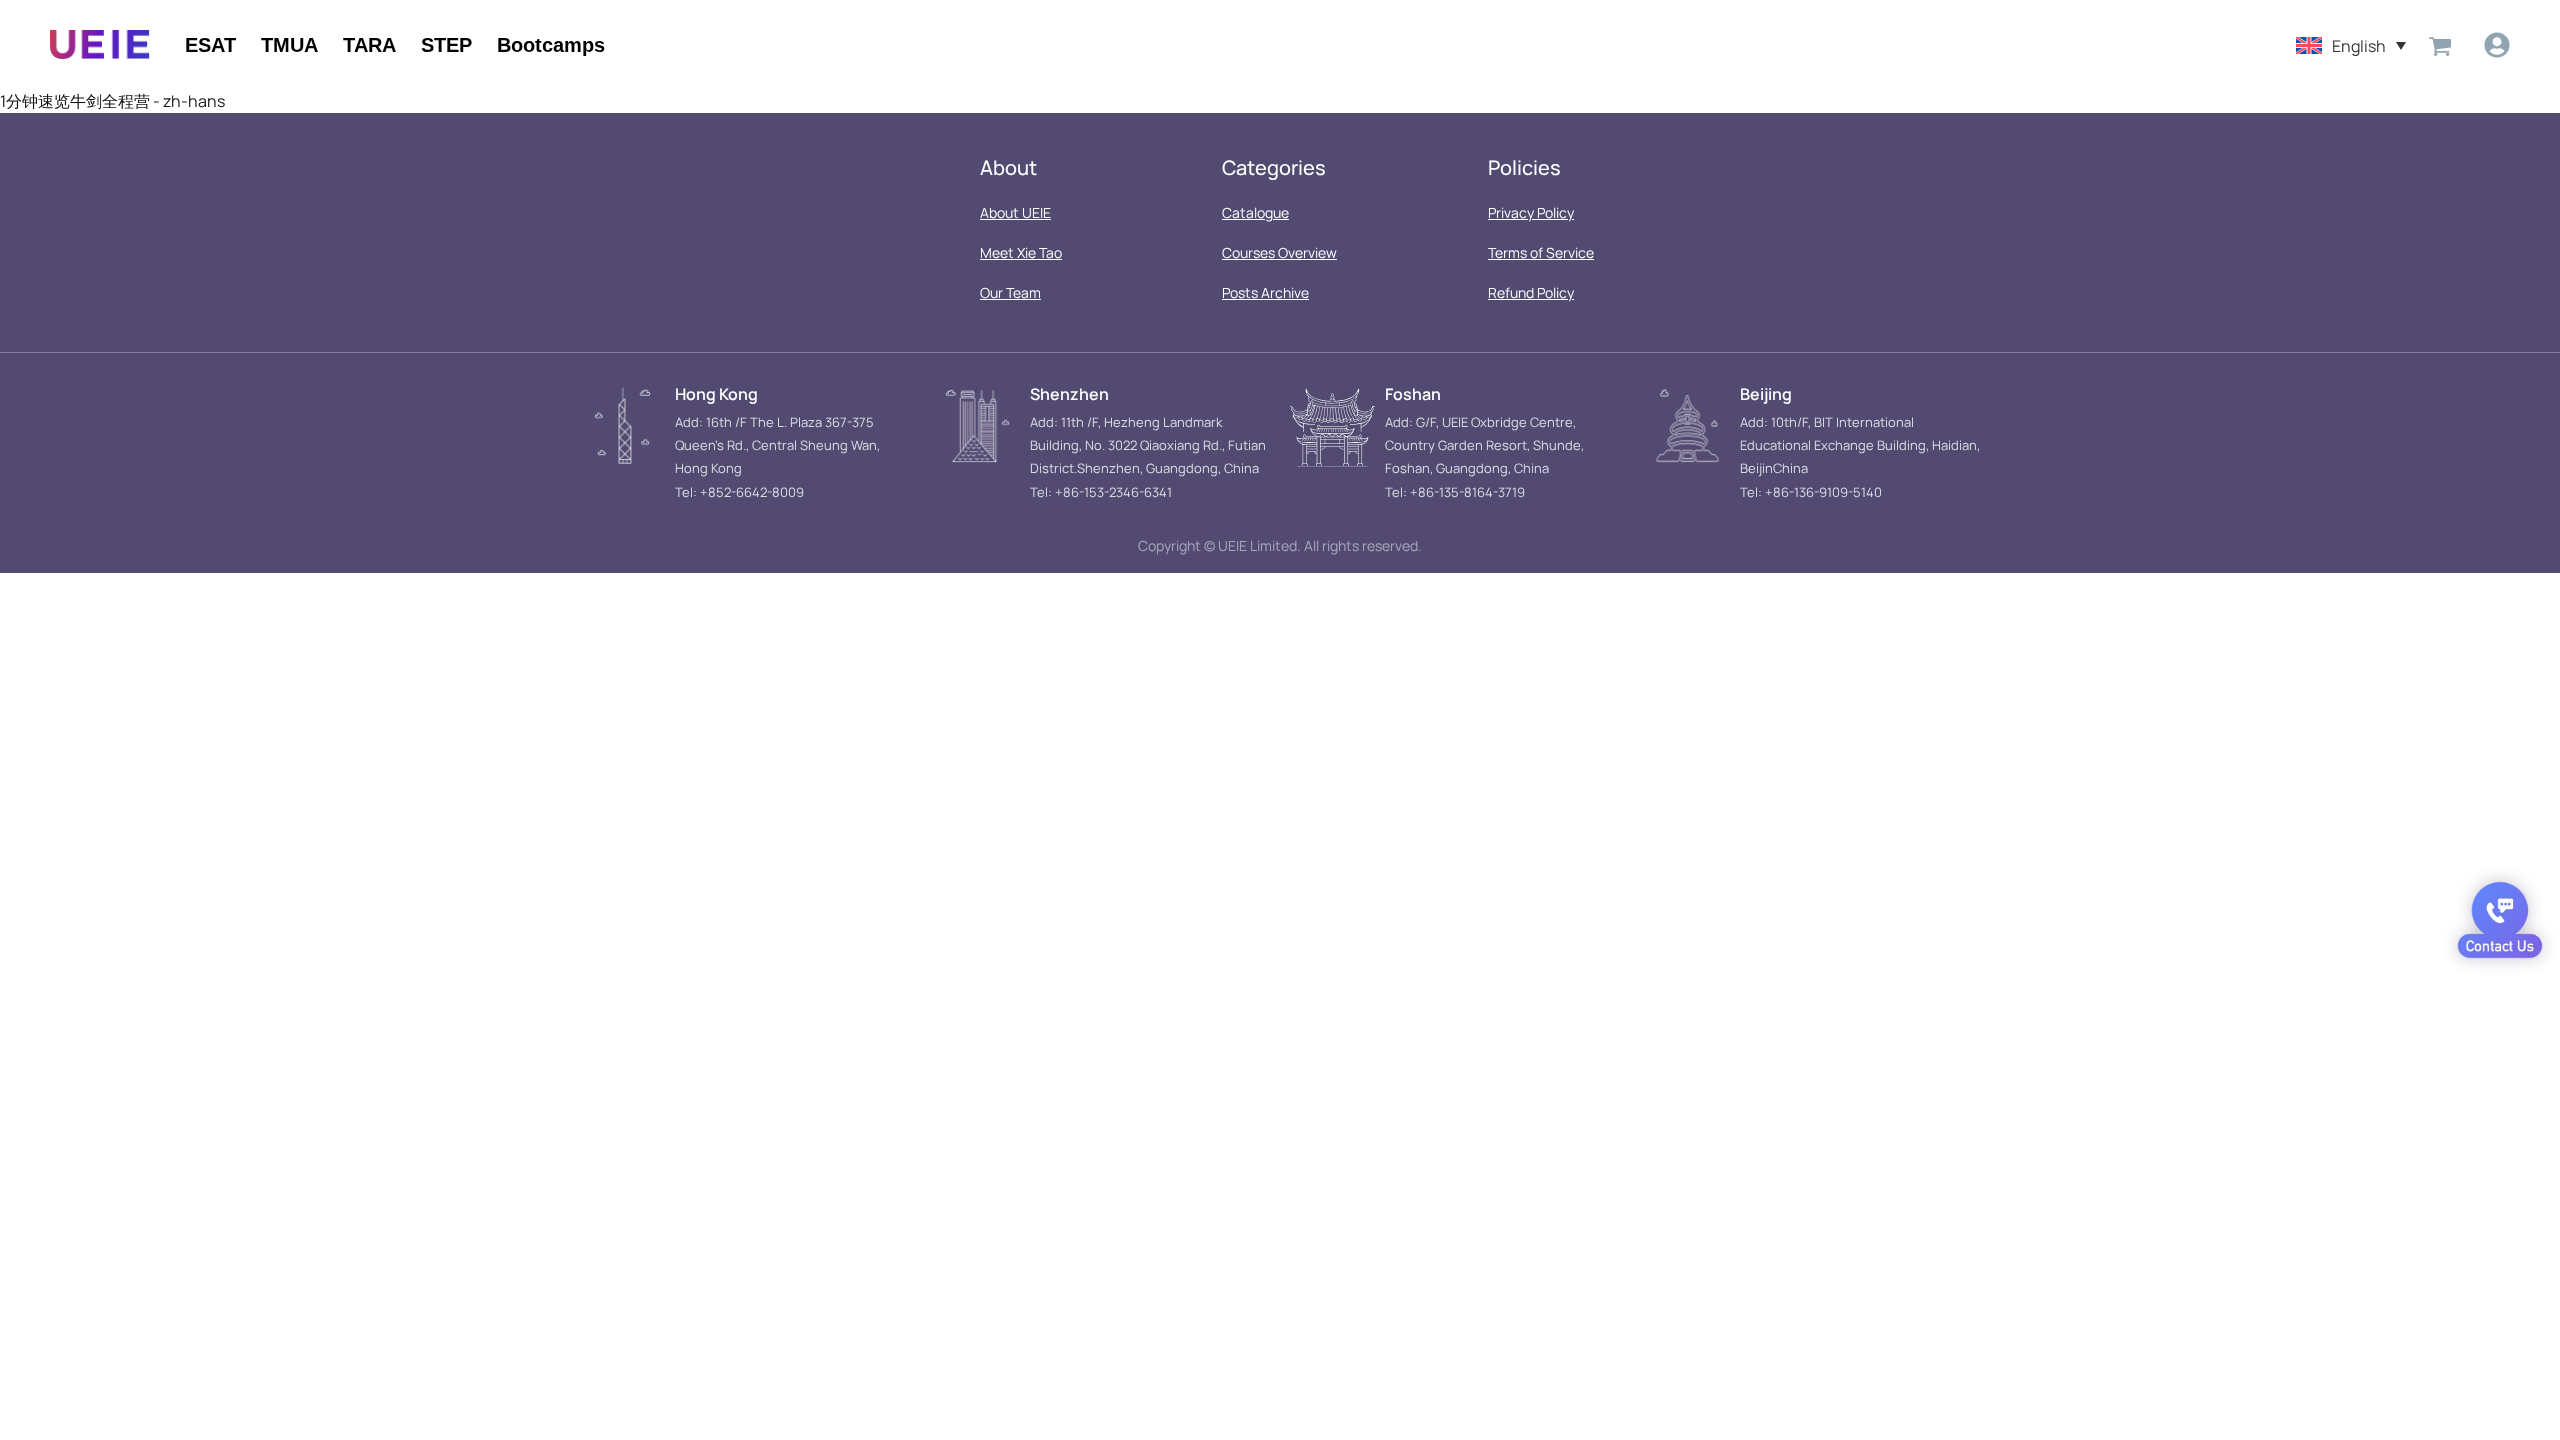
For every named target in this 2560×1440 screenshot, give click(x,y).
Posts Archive (1265, 292)
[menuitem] (2351, 45)
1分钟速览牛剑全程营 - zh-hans (112, 101)
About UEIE (1015, 212)
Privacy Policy (1531, 212)
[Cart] (2440, 45)
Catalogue (1255, 212)
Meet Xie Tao (1021, 252)
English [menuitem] (2359, 45)
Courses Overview (1279, 252)
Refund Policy (1531, 292)
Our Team (1010, 292)
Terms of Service (1541, 252)
